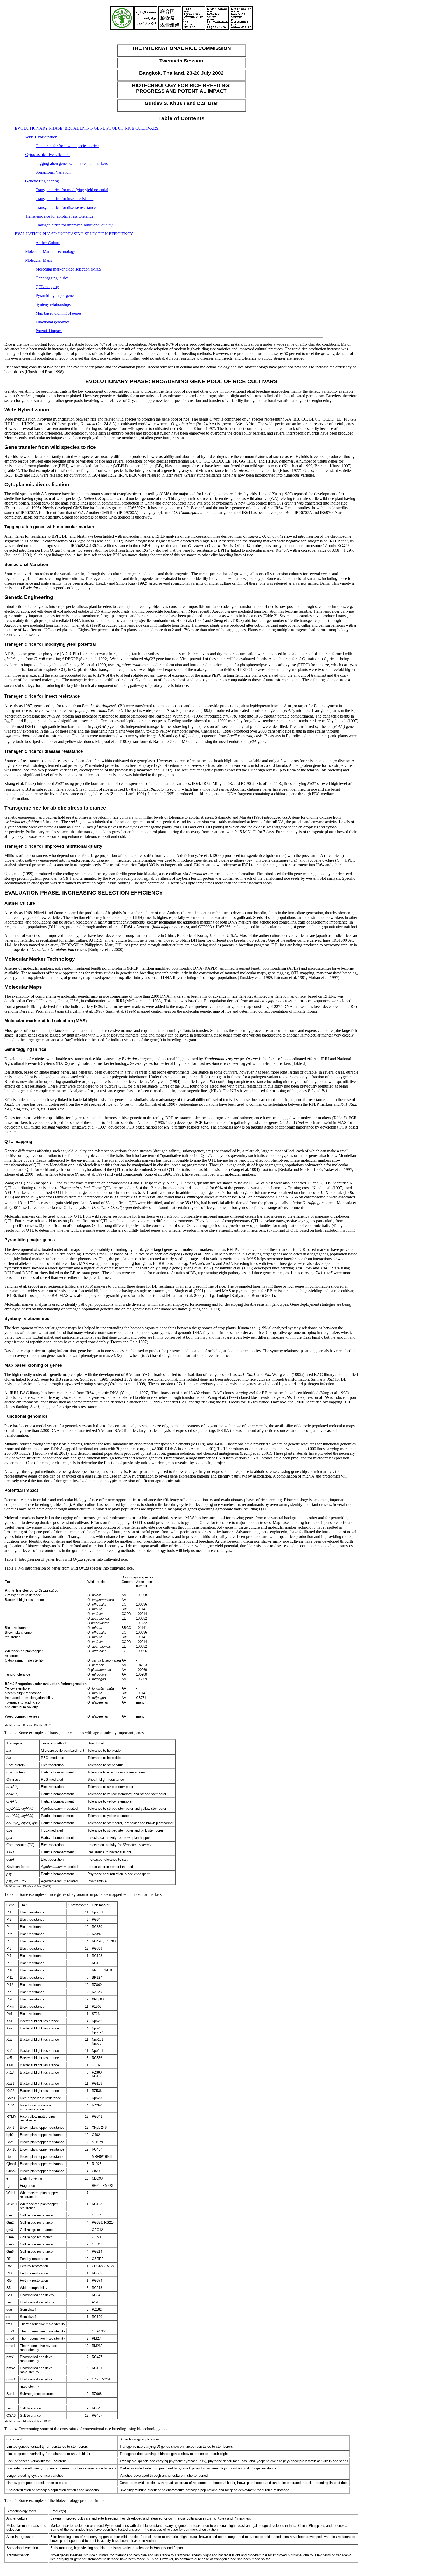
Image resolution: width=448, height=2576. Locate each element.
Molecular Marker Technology (50, 251)
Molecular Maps (38, 260)
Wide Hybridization (41, 137)
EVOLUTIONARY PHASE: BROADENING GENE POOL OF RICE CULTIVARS (87, 128)
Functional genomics (52, 322)
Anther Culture (48, 243)
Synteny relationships (53, 304)
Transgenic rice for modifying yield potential (72, 190)
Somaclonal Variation (53, 172)
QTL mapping (47, 287)
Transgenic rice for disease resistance (66, 207)
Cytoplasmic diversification (47, 155)
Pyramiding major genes (55, 296)
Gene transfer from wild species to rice (67, 146)
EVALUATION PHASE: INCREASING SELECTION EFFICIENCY (74, 234)
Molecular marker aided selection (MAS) (69, 269)
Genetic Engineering (42, 181)
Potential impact (49, 331)
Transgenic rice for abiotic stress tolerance (59, 216)
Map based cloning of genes (58, 313)
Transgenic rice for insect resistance (64, 199)
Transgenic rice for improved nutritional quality (74, 225)
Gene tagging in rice (52, 278)
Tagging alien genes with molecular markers (72, 163)
